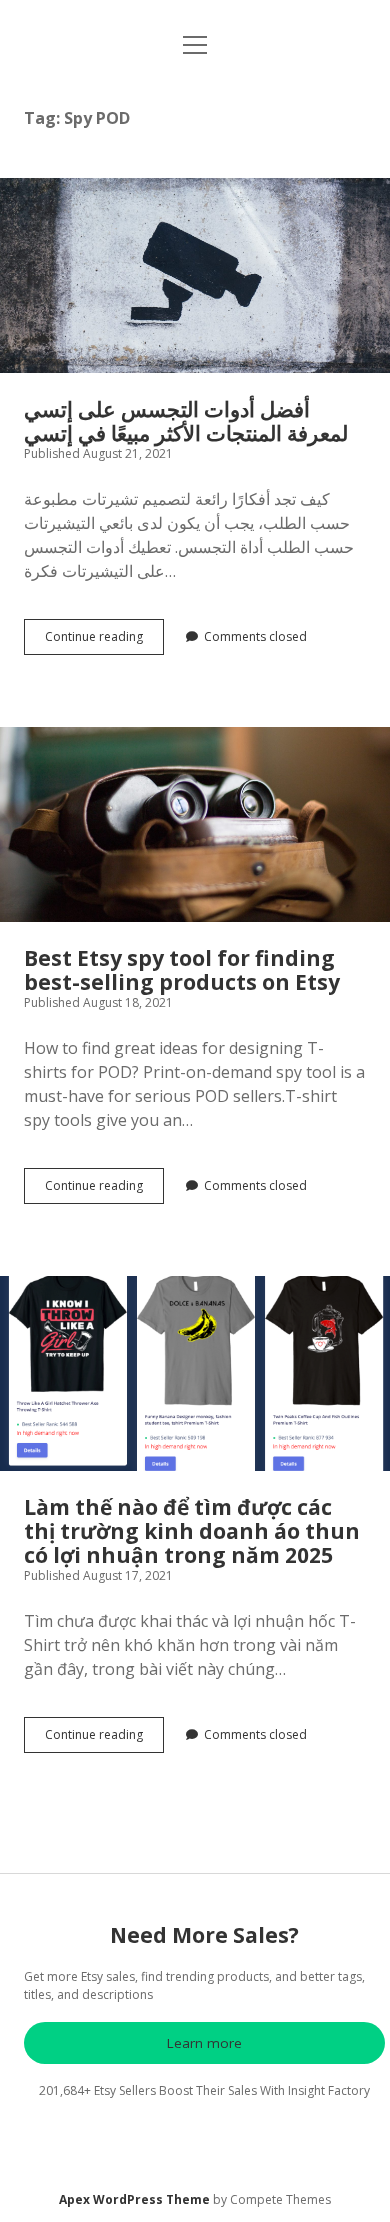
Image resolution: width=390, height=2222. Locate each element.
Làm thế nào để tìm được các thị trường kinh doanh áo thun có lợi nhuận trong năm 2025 (195, 1373)
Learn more (204, 2043)
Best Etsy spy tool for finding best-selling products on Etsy (195, 824)
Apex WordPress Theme (134, 2199)
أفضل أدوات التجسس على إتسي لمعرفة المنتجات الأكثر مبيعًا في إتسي (195, 275)
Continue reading (104, 641)
